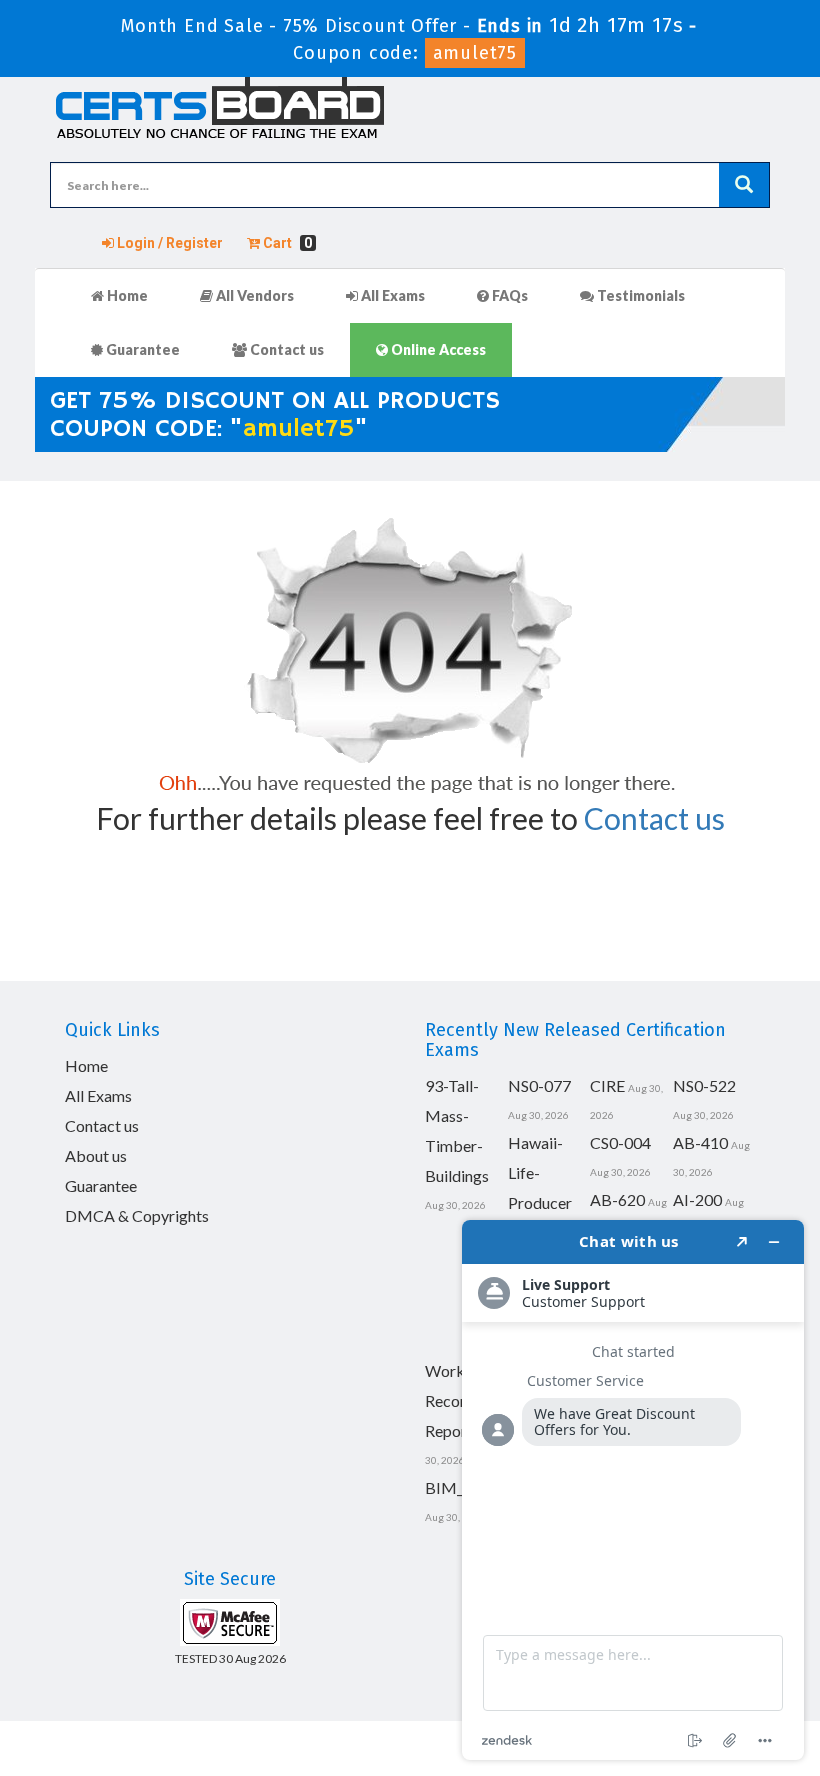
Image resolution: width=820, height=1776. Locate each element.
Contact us (285, 349)
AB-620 (617, 1199)
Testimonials (639, 295)
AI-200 (697, 1199)
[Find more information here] (633, 1490)
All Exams (391, 295)
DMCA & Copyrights (137, 1215)
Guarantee (141, 349)
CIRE (607, 1085)
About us (96, 1155)
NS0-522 (704, 1085)
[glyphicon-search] (744, 185)
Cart (286, 243)
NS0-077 (539, 1085)
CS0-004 (620, 1142)
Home (126, 295)
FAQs (508, 295)
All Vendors (253, 295)
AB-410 (700, 1142)
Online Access (437, 349)
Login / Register (168, 243)
